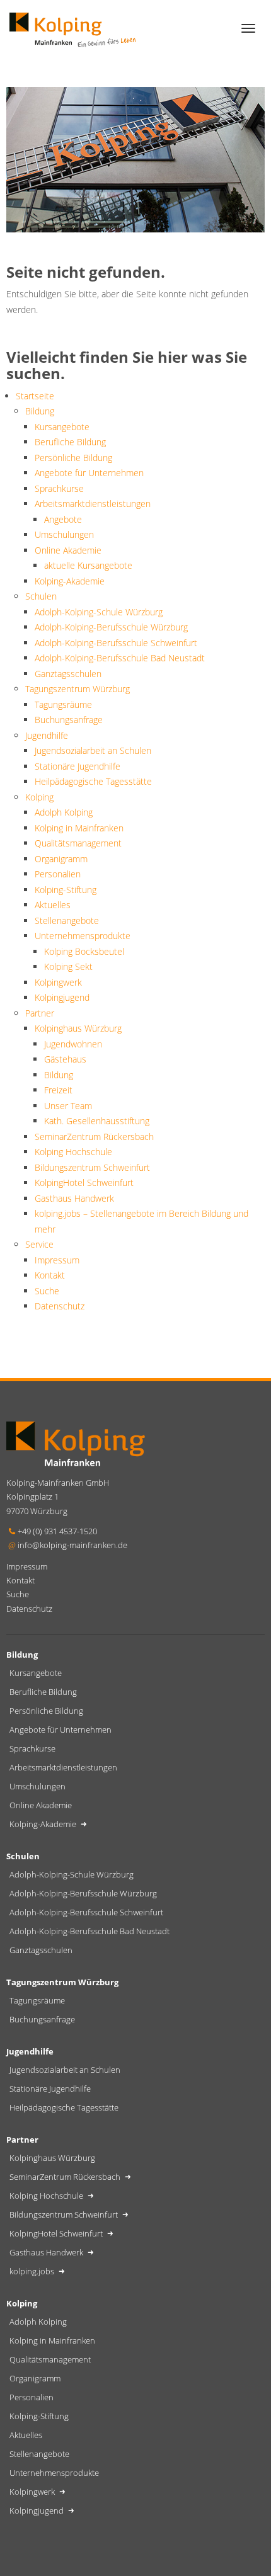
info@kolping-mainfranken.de (72, 1545)
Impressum (57, 1260)
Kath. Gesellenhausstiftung (97, 1121)
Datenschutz (60, 1306)
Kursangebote (62, 427)
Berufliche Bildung (70, 442)
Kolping (39, 797)
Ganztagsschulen (68, 674)
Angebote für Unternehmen (89, 473)
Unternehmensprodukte (83, 936)
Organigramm (61, 859)
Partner (40, 1013)
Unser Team (68, 1106)
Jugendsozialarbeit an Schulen (93, 750)
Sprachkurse (59, 488)
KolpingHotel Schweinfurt (84, 1183)
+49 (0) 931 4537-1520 (57, 1531)
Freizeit (58, 1090)
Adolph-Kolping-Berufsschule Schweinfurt (116, 643)
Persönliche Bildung (73, 458)
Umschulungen (64, 534)
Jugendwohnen (73, 1044)
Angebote (63, 519)
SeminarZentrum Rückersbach (94, 1137)
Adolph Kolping (64, 812)
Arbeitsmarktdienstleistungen (93, 504)
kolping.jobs (33, 2271)
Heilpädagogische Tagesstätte (93, 781)
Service (39, 1244)
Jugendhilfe (47, 735)
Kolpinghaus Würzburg (78, 1028)
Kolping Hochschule (73, 1152)
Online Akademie (68, 550)
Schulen (41, 596)
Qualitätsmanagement (78, 843)
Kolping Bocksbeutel (84, 951)
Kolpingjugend (62, 997)
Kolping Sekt (68, 966)
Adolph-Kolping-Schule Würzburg (99, 612)
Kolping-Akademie (70, 581)
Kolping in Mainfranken (79, 828)
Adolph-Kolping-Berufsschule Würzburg (111, 627)
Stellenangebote (67, 920)
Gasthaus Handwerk (74, 1198)
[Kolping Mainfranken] (72, 28)
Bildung (40, 411)
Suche (47, 1291)
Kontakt (50, 1275)
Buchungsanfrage (69, 720)
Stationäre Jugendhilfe (78, 766)
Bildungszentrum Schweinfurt (92, 1167)
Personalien (58, 874)
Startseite (35, 396)
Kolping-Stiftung (66, 890)
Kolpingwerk (58, 982)
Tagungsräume (63, 704)
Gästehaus (65, 1059)
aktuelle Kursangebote (88, 565)
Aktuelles (53, 905)
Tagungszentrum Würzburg (78, 689)
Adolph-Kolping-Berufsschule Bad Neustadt (120, 658)
